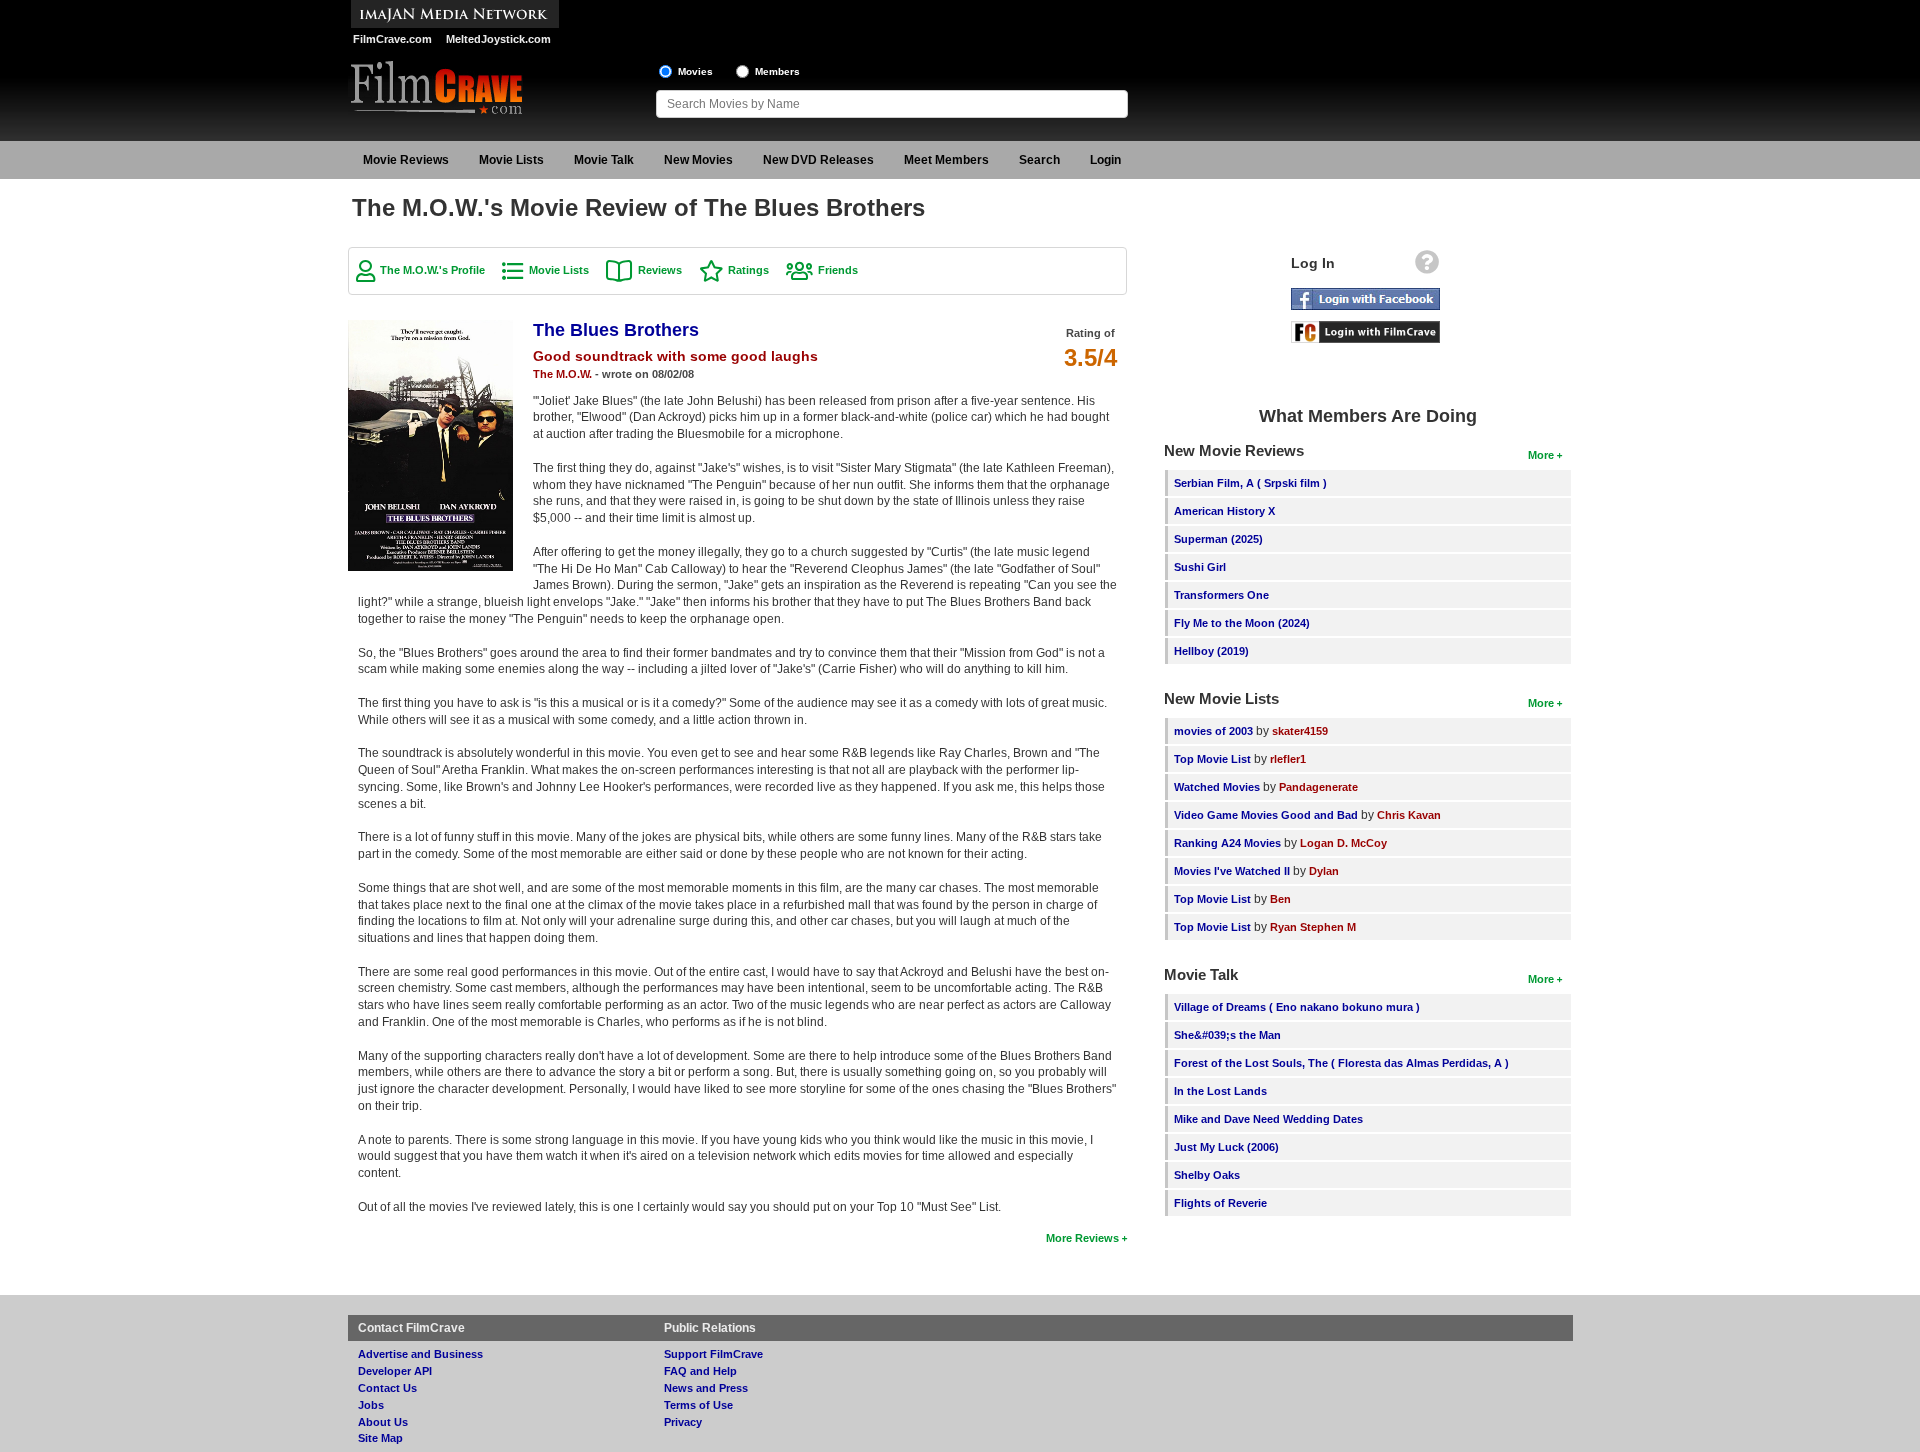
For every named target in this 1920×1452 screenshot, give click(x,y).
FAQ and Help (700, 1371)
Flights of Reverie (1220, 1203)
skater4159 (1300, 731)
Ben (1280, 899)
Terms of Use (698, 1405)
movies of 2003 (1213, 731)
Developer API (395, 1371)
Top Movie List (1212, 759)
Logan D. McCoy (1343, 843)
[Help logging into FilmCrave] (1427, 267)
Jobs (371, 1405)
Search (1039, 160)
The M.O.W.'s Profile (432, 270)
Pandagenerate (1318, 787)
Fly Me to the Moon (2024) (1242, 623)
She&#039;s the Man (1227, 1035)
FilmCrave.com (392, 39)
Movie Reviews (406, 160)
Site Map (380, 1438)
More (1541, 455)
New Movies (698, 160)
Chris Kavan (1409, 815)
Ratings (748, 270)
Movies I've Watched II (1232, 871)
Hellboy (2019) (1211, 651)
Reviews (660, 270)
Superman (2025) (1218, 539)
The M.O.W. (562, 374)
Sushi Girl (1200, 567)
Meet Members (946, 160)
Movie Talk (604, 160)
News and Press (706, 1388)
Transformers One (1221, 595)
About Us (383, 1422)
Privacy (683, 1422)
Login (1105, 160)
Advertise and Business (420, 1354)
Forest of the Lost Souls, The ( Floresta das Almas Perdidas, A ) (1341, 1063)
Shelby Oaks (1207, 1175)
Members (777, 71)
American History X (1224, 511)
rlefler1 (1288, 759)
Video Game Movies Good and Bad (1266, 815)
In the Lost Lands (1220, 1091)
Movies (695, 71)
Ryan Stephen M (1313, 927)
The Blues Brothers (616, 330)
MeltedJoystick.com (498, 39)
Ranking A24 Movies (1227, 843)
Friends (838, 270)
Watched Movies (1217, 787)
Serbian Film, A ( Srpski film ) (1250, 483)
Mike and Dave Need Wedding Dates (1268, 1119)
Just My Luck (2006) (1226, 1147)
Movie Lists (511, 160)
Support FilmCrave (713, 1354)
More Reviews (1082, 1238)
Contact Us (387, 1388)
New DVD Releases (818, 160)
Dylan (1324, 871)
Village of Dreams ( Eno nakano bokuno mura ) (1297, 1007)
